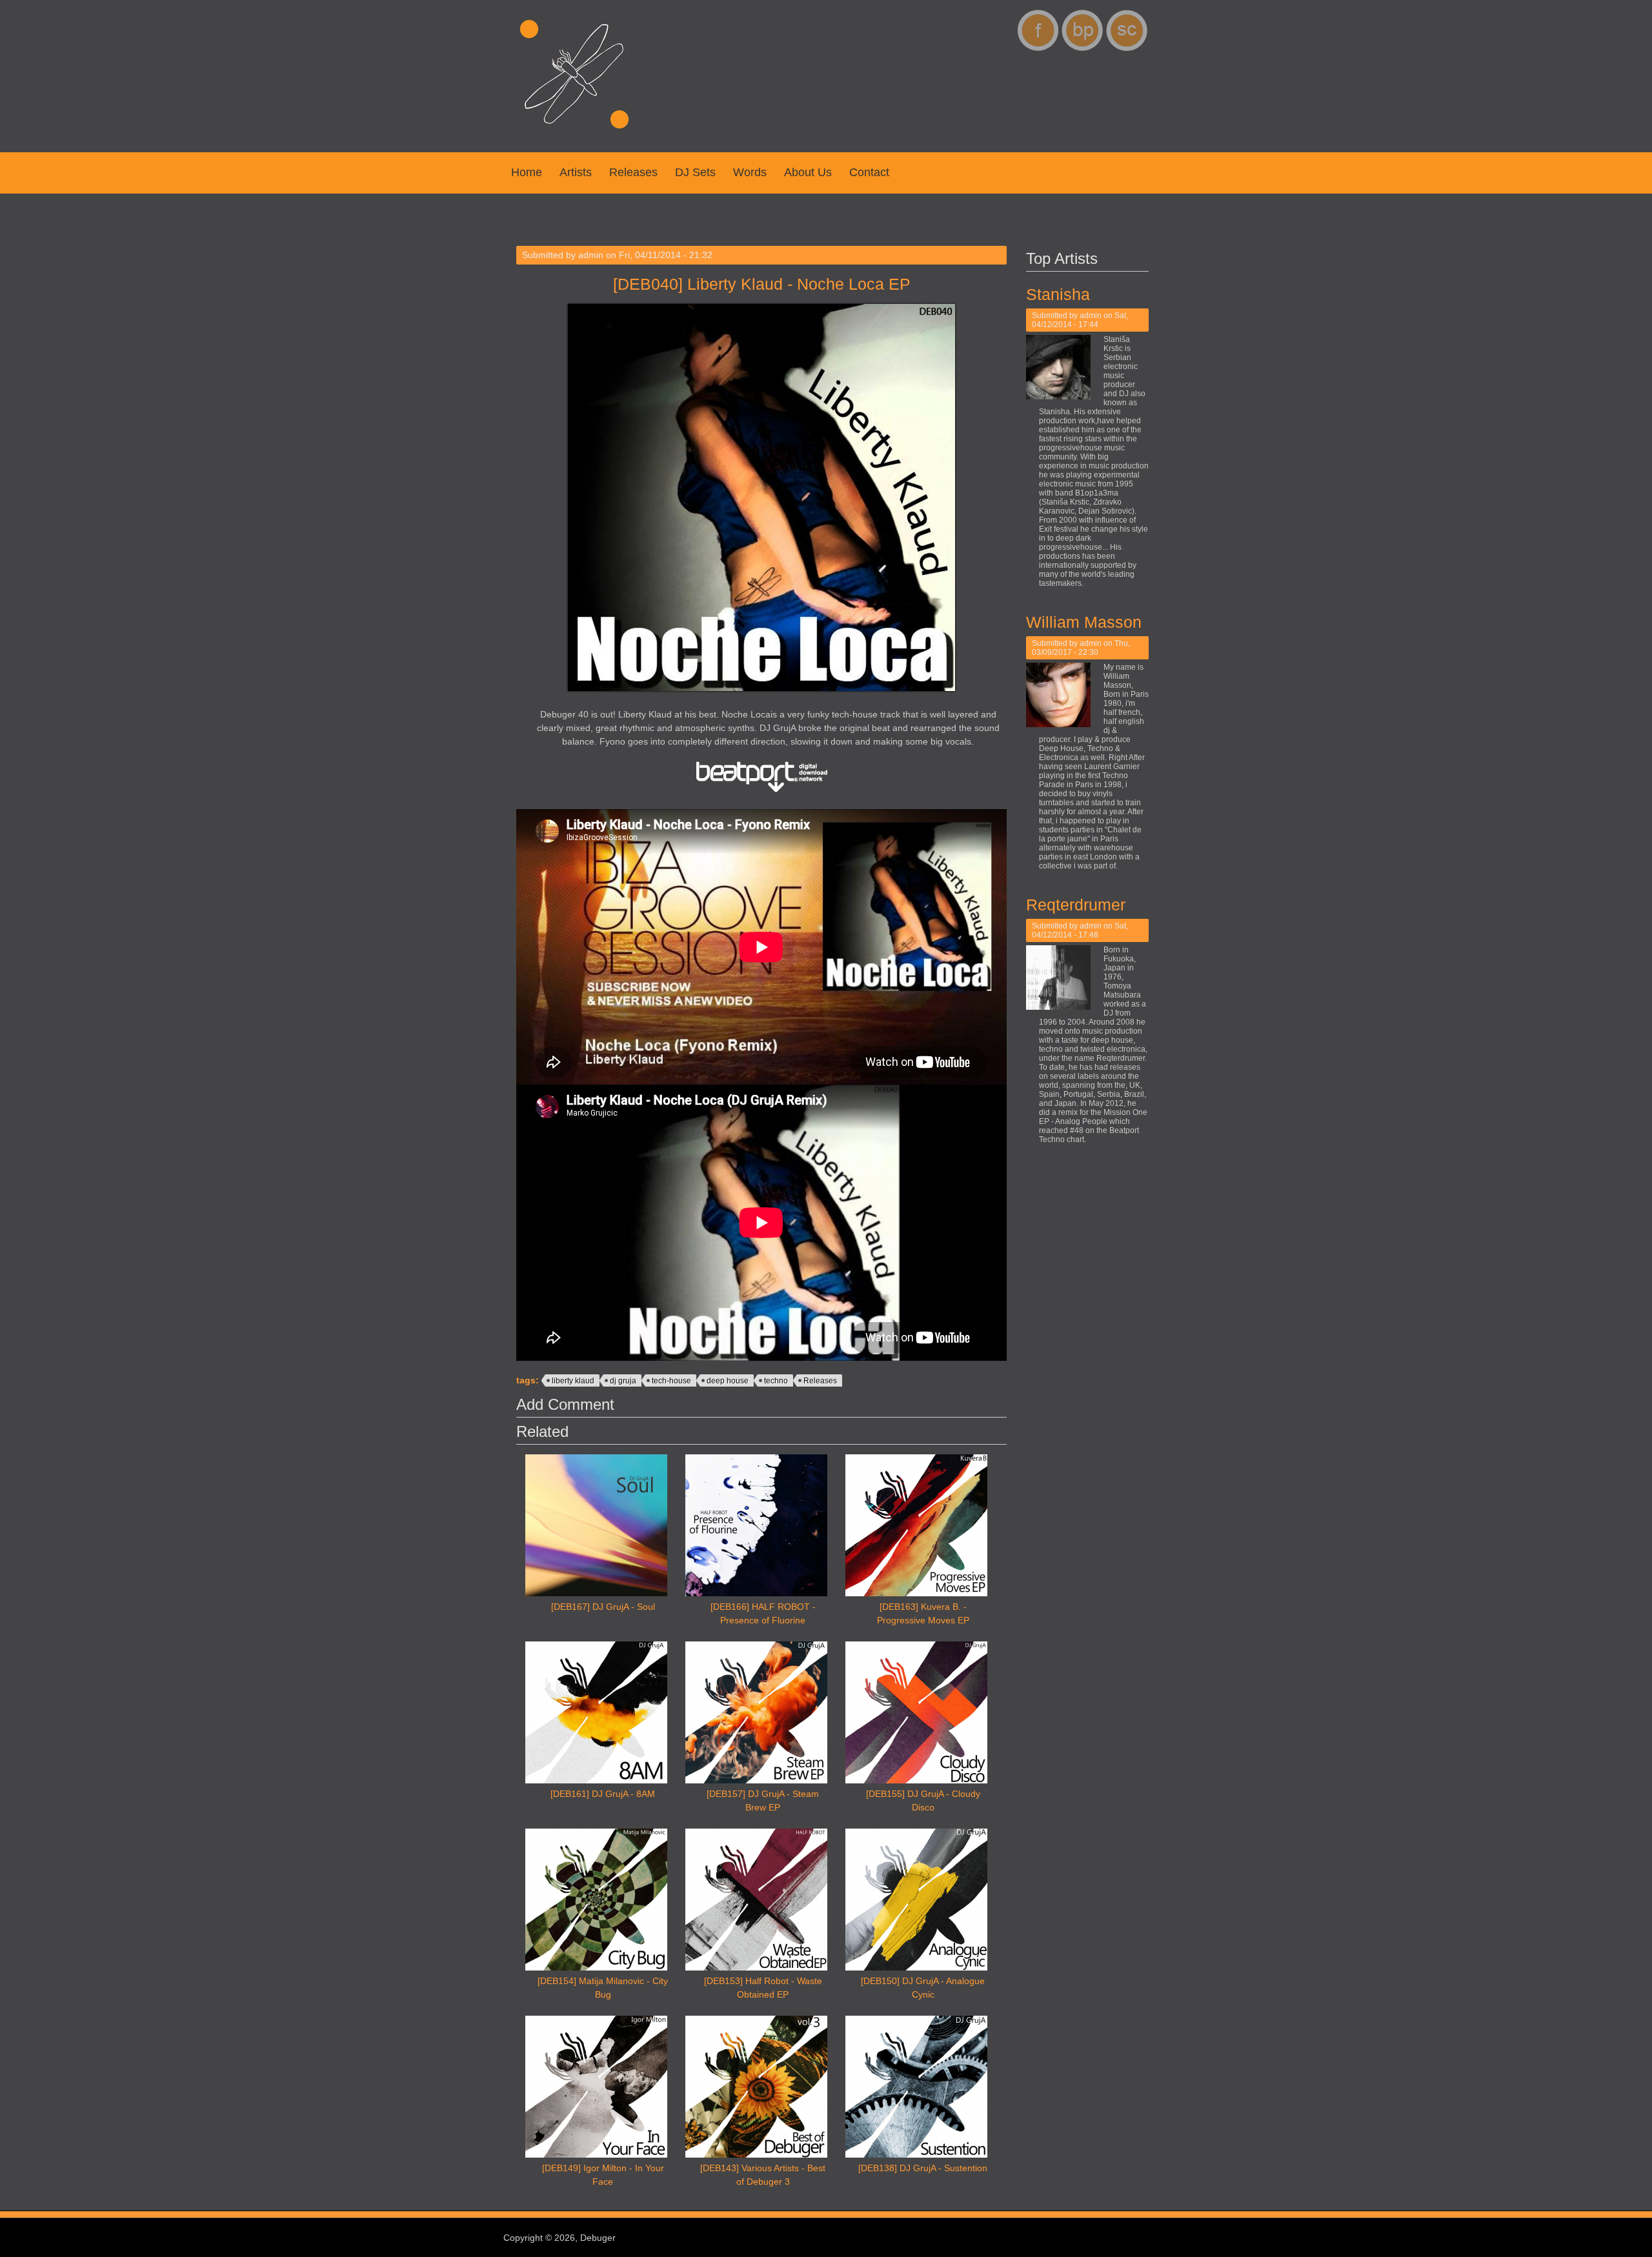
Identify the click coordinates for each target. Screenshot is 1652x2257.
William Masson (1084, 622)
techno (776, 1381)
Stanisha (1058, 294)
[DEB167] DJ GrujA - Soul (603, 1607)
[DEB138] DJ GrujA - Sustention (923, 2168)
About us (808, 172)
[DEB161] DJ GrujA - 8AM (603, 1794)
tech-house (671, 1381)
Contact (869, 172)
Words (750, 172)
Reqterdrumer (1076, 905)
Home (527, 172)
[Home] (574, 135)
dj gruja (623, 1381)
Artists (576, 172)
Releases (633, 172)
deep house (728, 1381)
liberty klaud (573, 1381)
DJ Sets (695, 172)
